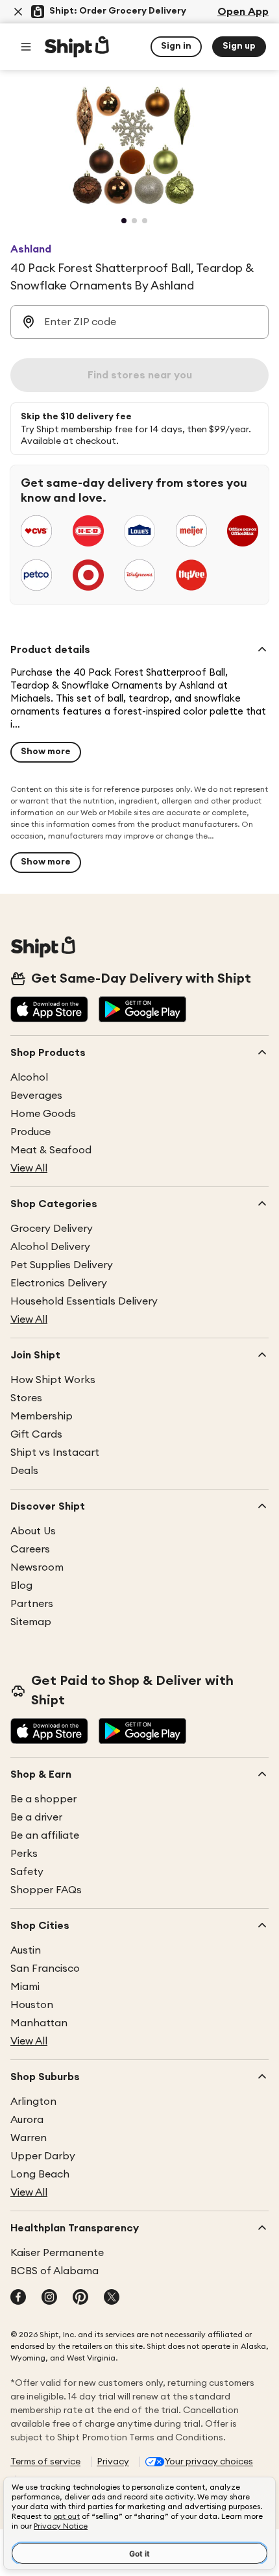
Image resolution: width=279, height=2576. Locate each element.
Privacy (113, 2462)
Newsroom (37, 1567)
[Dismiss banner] (18, 12)
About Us (33, 1531)
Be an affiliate (45, 1835)
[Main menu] (26, 47)
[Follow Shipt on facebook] (18, 2298)
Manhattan (39, 2023)
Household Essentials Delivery (84, 1301)
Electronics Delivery (59, 1283)
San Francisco (45, 1969)
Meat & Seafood (51, 1150)
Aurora (27, 2120)
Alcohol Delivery (50, 1247)
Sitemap (31, 1622)
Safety (27, 1872)
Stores (26, 1398)
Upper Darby (43, 2156)
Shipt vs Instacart (55, 1453)
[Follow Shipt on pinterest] (80, 2298)
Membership (42, 1416)
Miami (25, 1987)
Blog (21, 1586)
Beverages (36, 1096)
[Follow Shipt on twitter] (112, 2298)
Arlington (33, 2102)
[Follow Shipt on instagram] (49, 2298)
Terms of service (45, 2462)
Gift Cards (36, 1434)
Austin (26, 1950)
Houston (32, 2005)
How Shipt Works (53, 1380)
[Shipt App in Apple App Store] (49, 1011)
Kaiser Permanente (57, 2253)
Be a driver (36, 1817)
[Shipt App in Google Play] (142, 1011)
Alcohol (29, 1077)
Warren (29, 2138)
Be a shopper (43, 1799)
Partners (32, 1604)
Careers (30, 1549)
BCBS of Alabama (55, 2271)
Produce (30, 1132)
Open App (243, 12)
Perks (24, 1854)
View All (29, 1168)
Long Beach (40, 2174)
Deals (24, 1471)
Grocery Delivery (52, 1229)
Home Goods (43, 1114)
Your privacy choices (209, 2462)
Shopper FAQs (46, 1890)
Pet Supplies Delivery (62, 1265)
